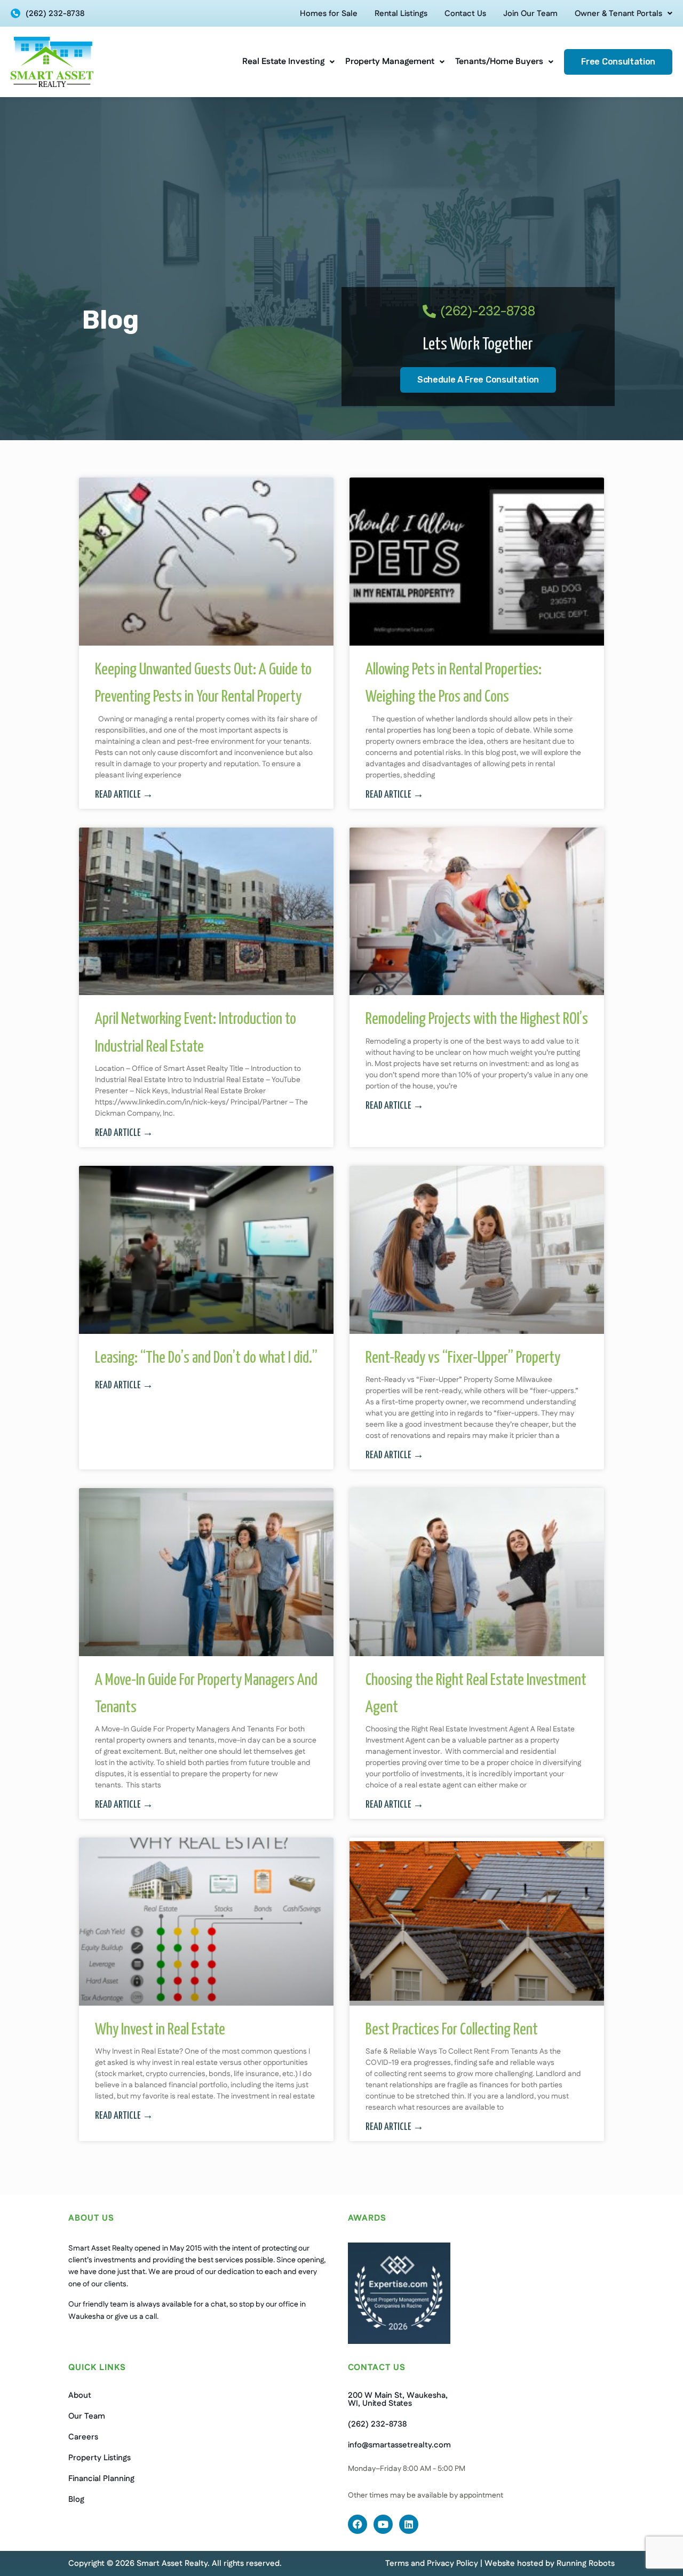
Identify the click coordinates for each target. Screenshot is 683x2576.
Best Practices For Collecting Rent (452, 2030)
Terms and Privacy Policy (432, 2563)
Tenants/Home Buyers (499, 62)
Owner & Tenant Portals (618, 14)
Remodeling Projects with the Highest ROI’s (477, 1019)
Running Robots (586, 2563)
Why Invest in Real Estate (160, 2030)
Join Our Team (530, 14)
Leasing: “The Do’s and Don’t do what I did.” (206, 1358)
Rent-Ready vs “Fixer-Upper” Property (463, 1358)
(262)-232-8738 (488, 312)
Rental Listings (401, 14)
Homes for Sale (329, 14)
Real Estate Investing (283, 62)
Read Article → (124, 795)
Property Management (390, 62)
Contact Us (465, 14)
